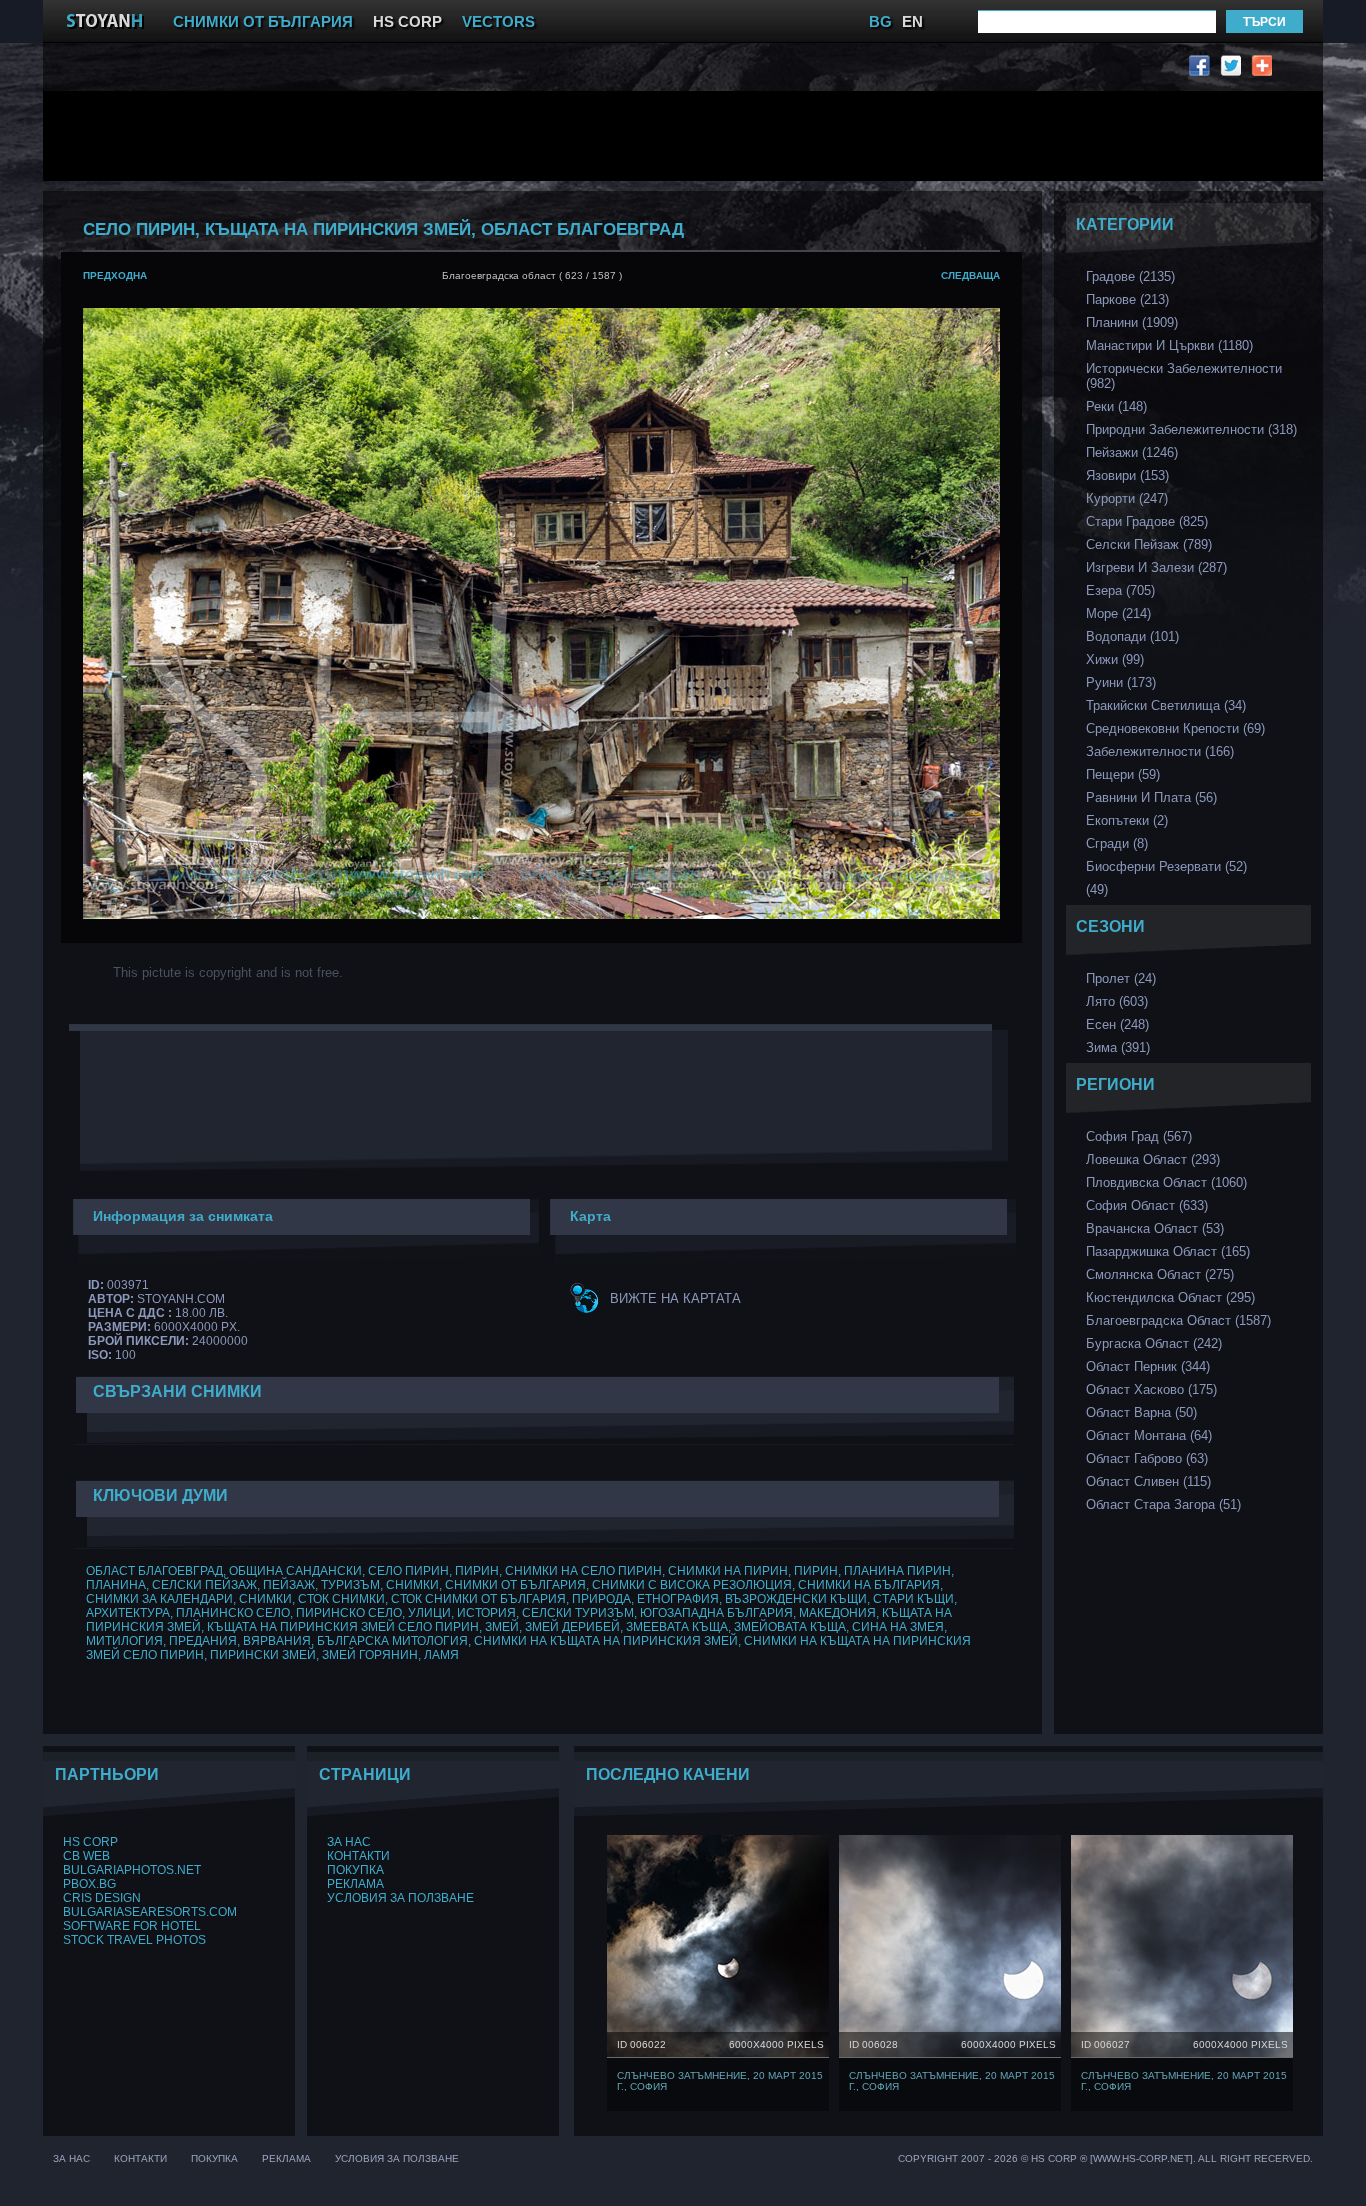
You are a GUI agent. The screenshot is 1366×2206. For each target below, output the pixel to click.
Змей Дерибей (572, 1627)
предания (203, 1641)
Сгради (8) (1117, 843)
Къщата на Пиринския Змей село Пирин (343, 1627)
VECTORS (498, 21)
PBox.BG (89, 1884)
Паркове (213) (1127, 299)
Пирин (477, 1571)
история (486, 1613)
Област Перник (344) (1148, 1366)
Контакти (358, 1856)
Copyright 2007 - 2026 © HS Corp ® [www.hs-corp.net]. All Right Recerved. (1105, 2158)
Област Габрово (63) (1147, 1458)
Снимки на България (869, 1585)
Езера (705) (1120, 590)
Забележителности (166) (1160, 751)
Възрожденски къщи (796, 1599)
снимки (412, 1585)
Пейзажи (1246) (1132, 452)
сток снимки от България (478, 1599)
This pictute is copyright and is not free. (228, 972)
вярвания (277, 1641)
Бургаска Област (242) (1154, 1343)
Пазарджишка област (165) (1168, 1251)
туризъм (350, 1585)
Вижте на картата (675, 1298)
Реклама (355, 1884)
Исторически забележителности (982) (1184, 376)
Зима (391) (1118, 1047)
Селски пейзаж (204, 1585)
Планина (116, 1585)
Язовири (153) (1127, 475)
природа (601, 1599)
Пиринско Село (349, 1613)
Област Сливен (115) (1148, 1481)
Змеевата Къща (677, 1627)
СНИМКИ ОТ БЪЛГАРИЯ (263, 21)
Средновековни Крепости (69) (1175, 728)
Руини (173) (1121, 682)
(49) (1097, 889)
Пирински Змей (263, 1655)
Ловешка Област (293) (1153, 1159)
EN (912, 21)
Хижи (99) (1115, 659)
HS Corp (90, 1842)
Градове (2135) (1130, 276)
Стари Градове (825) (1147, 521)
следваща (970, 275)
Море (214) (1118, 613)
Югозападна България (716, 1613)
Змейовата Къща (790, 1627)
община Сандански (295, 1571)
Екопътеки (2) (1127, 820)
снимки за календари (159, 1599)
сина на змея (898, 1627)
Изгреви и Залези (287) (1156, 567)
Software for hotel (132, 1926)
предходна (115, 275)
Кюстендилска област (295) (1170, 1297)
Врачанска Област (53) (1155, 1228)
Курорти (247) (1127, 498)
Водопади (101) (1132, 636)
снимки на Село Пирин (583, 1571)
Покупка (355, 1870)
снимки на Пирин (728, 1571)
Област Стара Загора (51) (1163, 1504)
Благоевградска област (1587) (1178, 1320)
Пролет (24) (1121, 978)
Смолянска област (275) (1160, 1274)
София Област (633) (1147, 1205)
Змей (502, 1627)
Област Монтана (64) (1149, 1435)
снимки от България (515, 1585)
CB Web (86, 1856)
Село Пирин (408, 1571)
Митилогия (124, 1641)
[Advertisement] (548, 136)
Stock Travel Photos (134, 1940)
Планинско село (233, 1613)
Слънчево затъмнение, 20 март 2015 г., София (720, 2081)
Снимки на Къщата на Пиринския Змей (606, 1641)
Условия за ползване (400, 1898)
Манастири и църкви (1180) (1169, 345)
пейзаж (289, 1585)
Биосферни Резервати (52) (1166, 866)
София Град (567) (1139, 1136)
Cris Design (102, 1898)
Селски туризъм (578, 1613)
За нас (349, 1842)
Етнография (678, 1599)
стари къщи (913, 1599)
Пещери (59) (1123, 774)
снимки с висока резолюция (692, 1585)
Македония (837, 1613)
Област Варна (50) (1141, 1412)
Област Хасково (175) (1151, 1389)
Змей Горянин (370, 1655)
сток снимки (341, 1599)
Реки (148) (1116, 406)
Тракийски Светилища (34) (1166, 705)
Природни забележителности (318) (1191, 429)
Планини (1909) (1132, 322)
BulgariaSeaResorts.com (150, 1912)
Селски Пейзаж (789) (1149, 544)
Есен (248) (1117, 1024)
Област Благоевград (154, 1571)
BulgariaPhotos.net (132, 1870)
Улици (429, 1613)
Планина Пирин (897, 1571)
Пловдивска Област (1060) (1166, 1182)
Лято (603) (1117, 1001)
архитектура (128, 1613)
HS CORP (407, 21)
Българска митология (392, 1641)
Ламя (441, 1655)
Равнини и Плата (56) (1151, 797)
